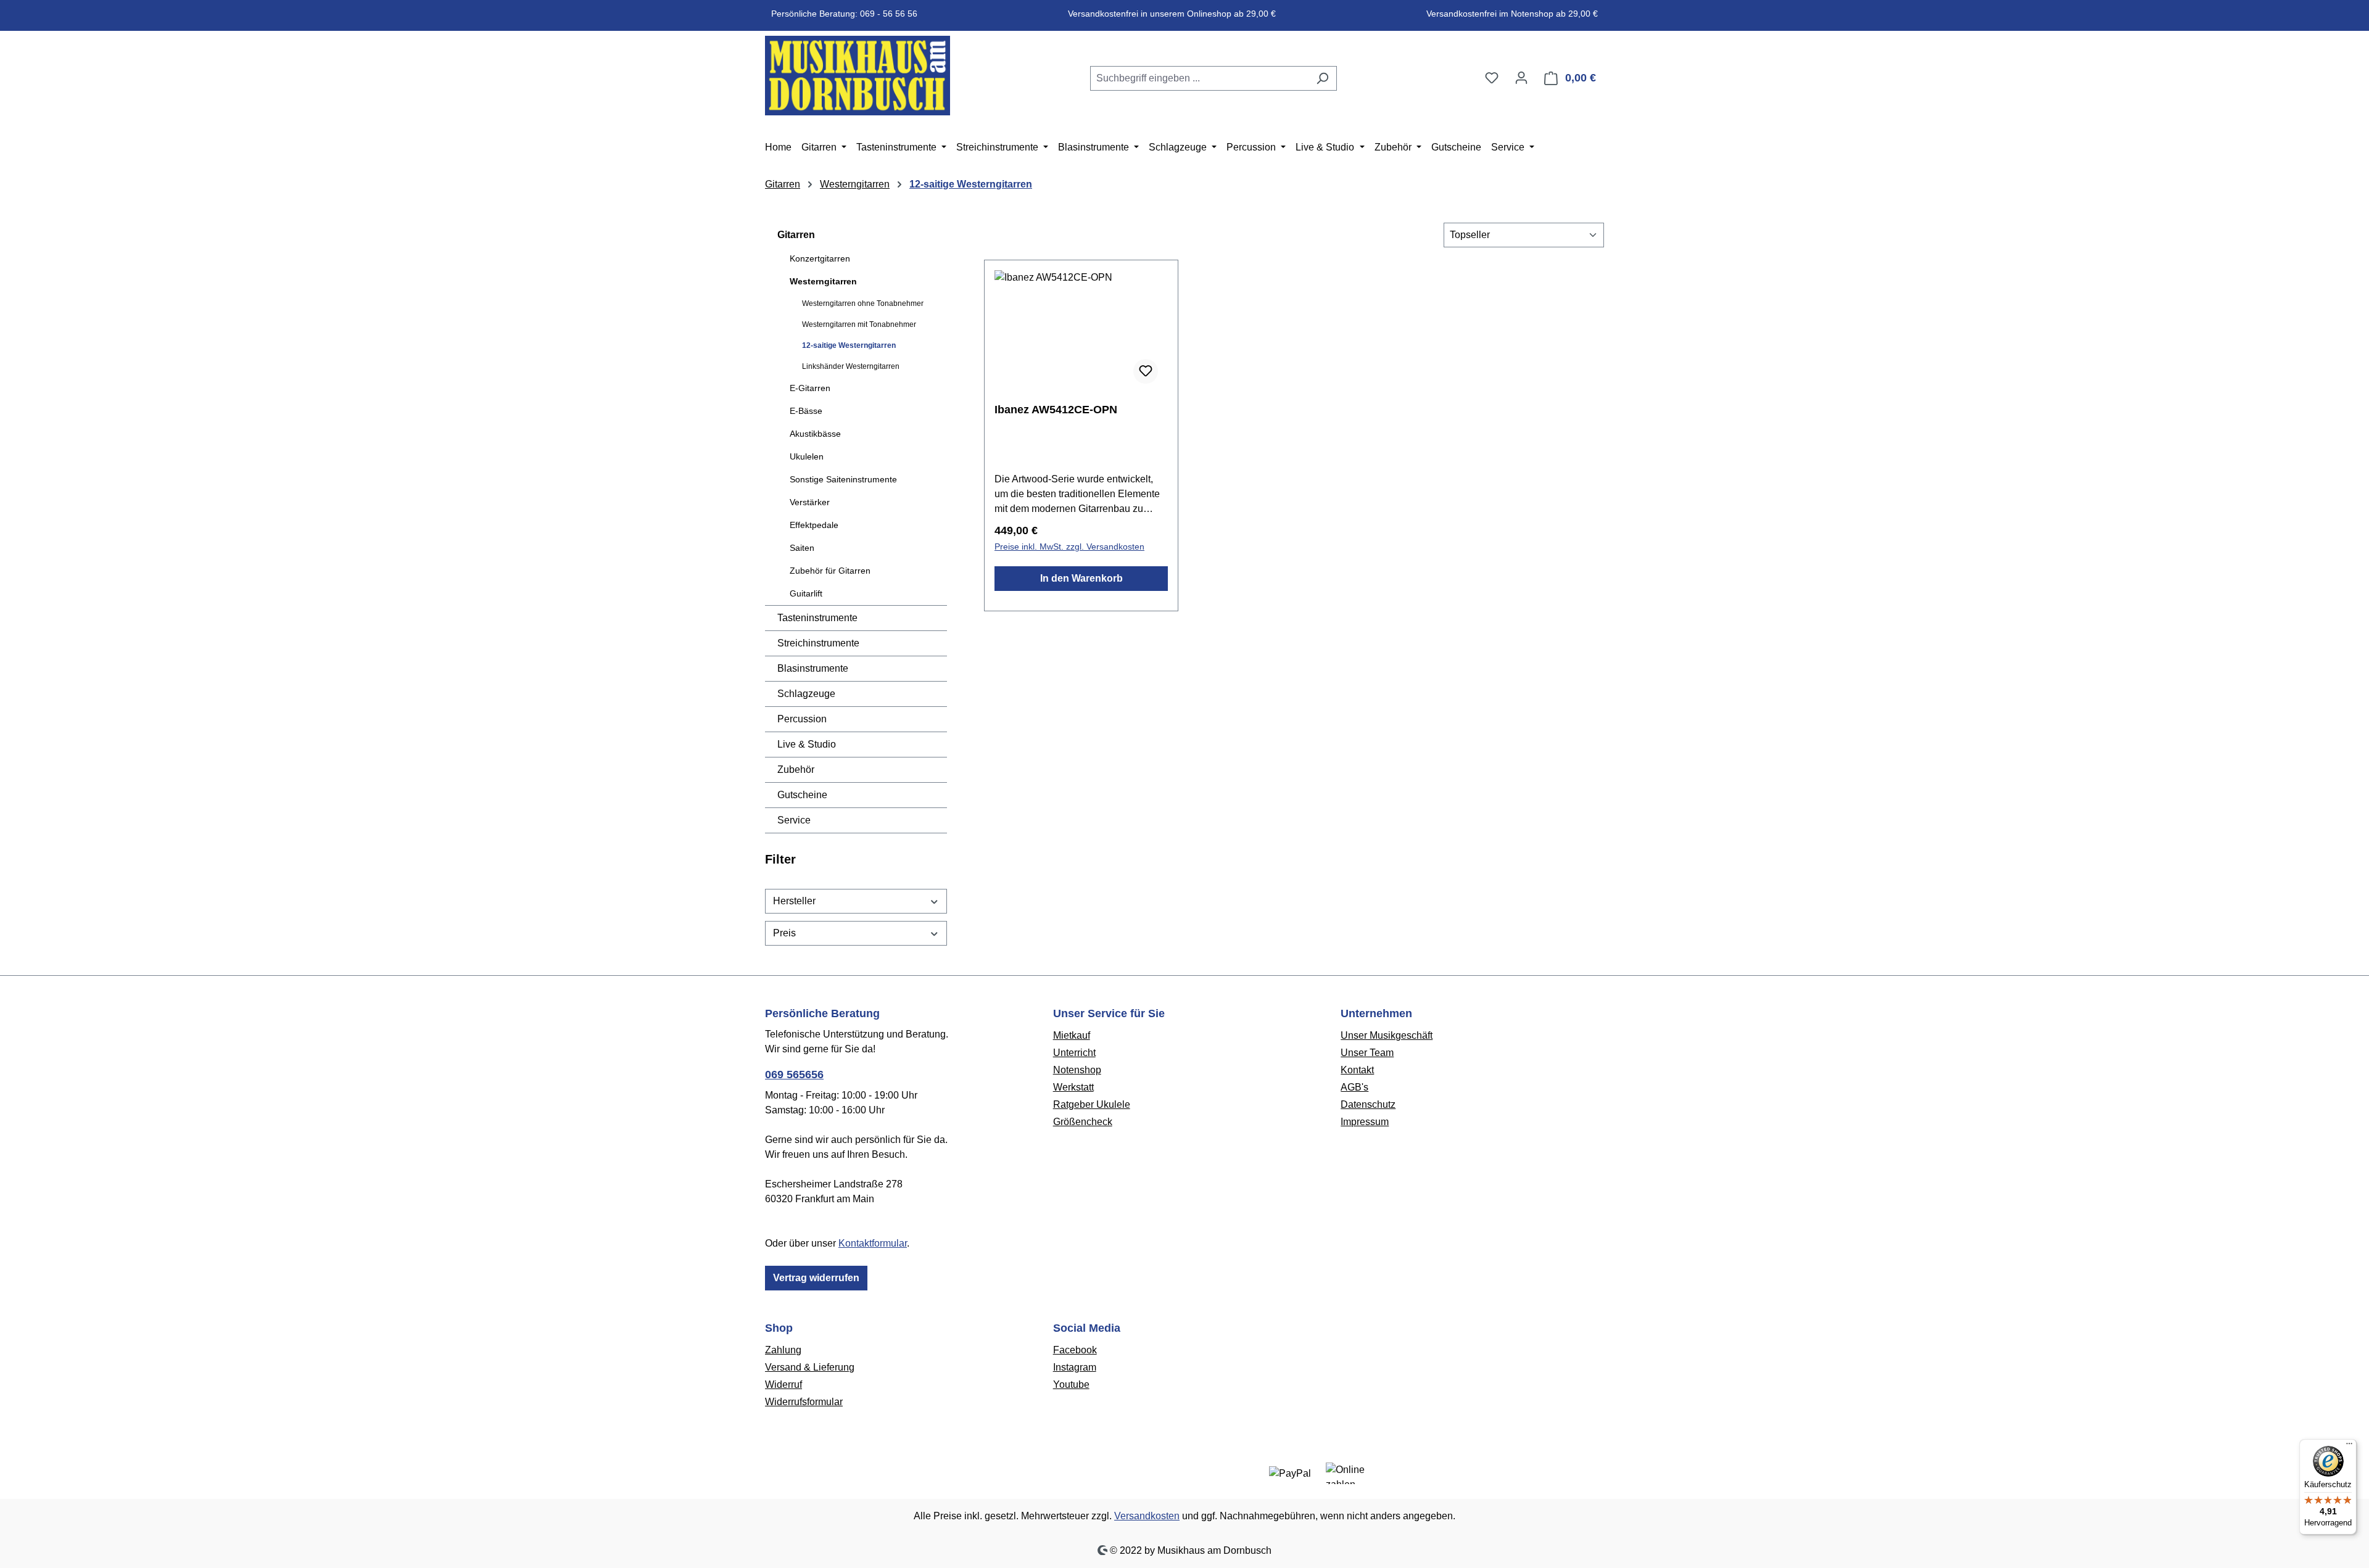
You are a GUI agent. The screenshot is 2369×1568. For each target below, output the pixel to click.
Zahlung (783, 1350)
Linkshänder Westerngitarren (851, 366)
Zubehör (796, 770)
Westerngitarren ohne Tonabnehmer (863, 303)
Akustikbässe (815, 434)
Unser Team (1367, 1053)
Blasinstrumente (813, 668)
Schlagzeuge (806, 694)
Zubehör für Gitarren (830, 571)
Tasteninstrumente (817, 618)
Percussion (802, 719)
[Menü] (2349, 1446)
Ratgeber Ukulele (1092, 1104)
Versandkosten (1147, 1516)
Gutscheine (802, 795)
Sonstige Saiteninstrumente (843, 479)
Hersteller (794, 901)
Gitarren (796, 235)
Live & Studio (807, 744)
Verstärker (810, 502)
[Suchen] (1322, 78)
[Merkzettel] (1492, 78)
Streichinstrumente (818, 643)
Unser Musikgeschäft (1387, 1035)
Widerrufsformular (804, 1402)
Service (794, 820)
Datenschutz (1368, 1104)
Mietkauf (1072, 1035)
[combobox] (1199, 78)
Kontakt (1357, 1070)
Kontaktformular (873, 1243)
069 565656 (794, 1075)
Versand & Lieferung (810, 1367)
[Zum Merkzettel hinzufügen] (1146, 371)
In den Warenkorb (1081, 578)
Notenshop (1077, 1070)
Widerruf (783, 1384)
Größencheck (1083, 1122)
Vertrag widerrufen (816, 1278)
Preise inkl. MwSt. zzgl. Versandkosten (1069, 547)
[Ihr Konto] (1521, 78)
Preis (784, 933)
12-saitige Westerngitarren (849, 345)
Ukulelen (807, 456)
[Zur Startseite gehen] (858, 76)
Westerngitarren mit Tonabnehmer (859, 324)
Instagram (1075, 1367)
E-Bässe (806, 411)
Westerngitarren (823, 281)
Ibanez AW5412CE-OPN (1056, 410)
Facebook (1075, 1350)
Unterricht (1074, 1053)
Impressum (1365, 1122)
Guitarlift (806, 593)
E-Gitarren (810, 388)
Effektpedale (814, 525)
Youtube (1071, 1384)
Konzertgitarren (820, 258)
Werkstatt (1073, 1087)
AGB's (1354, 1087)
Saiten (802, 548)
